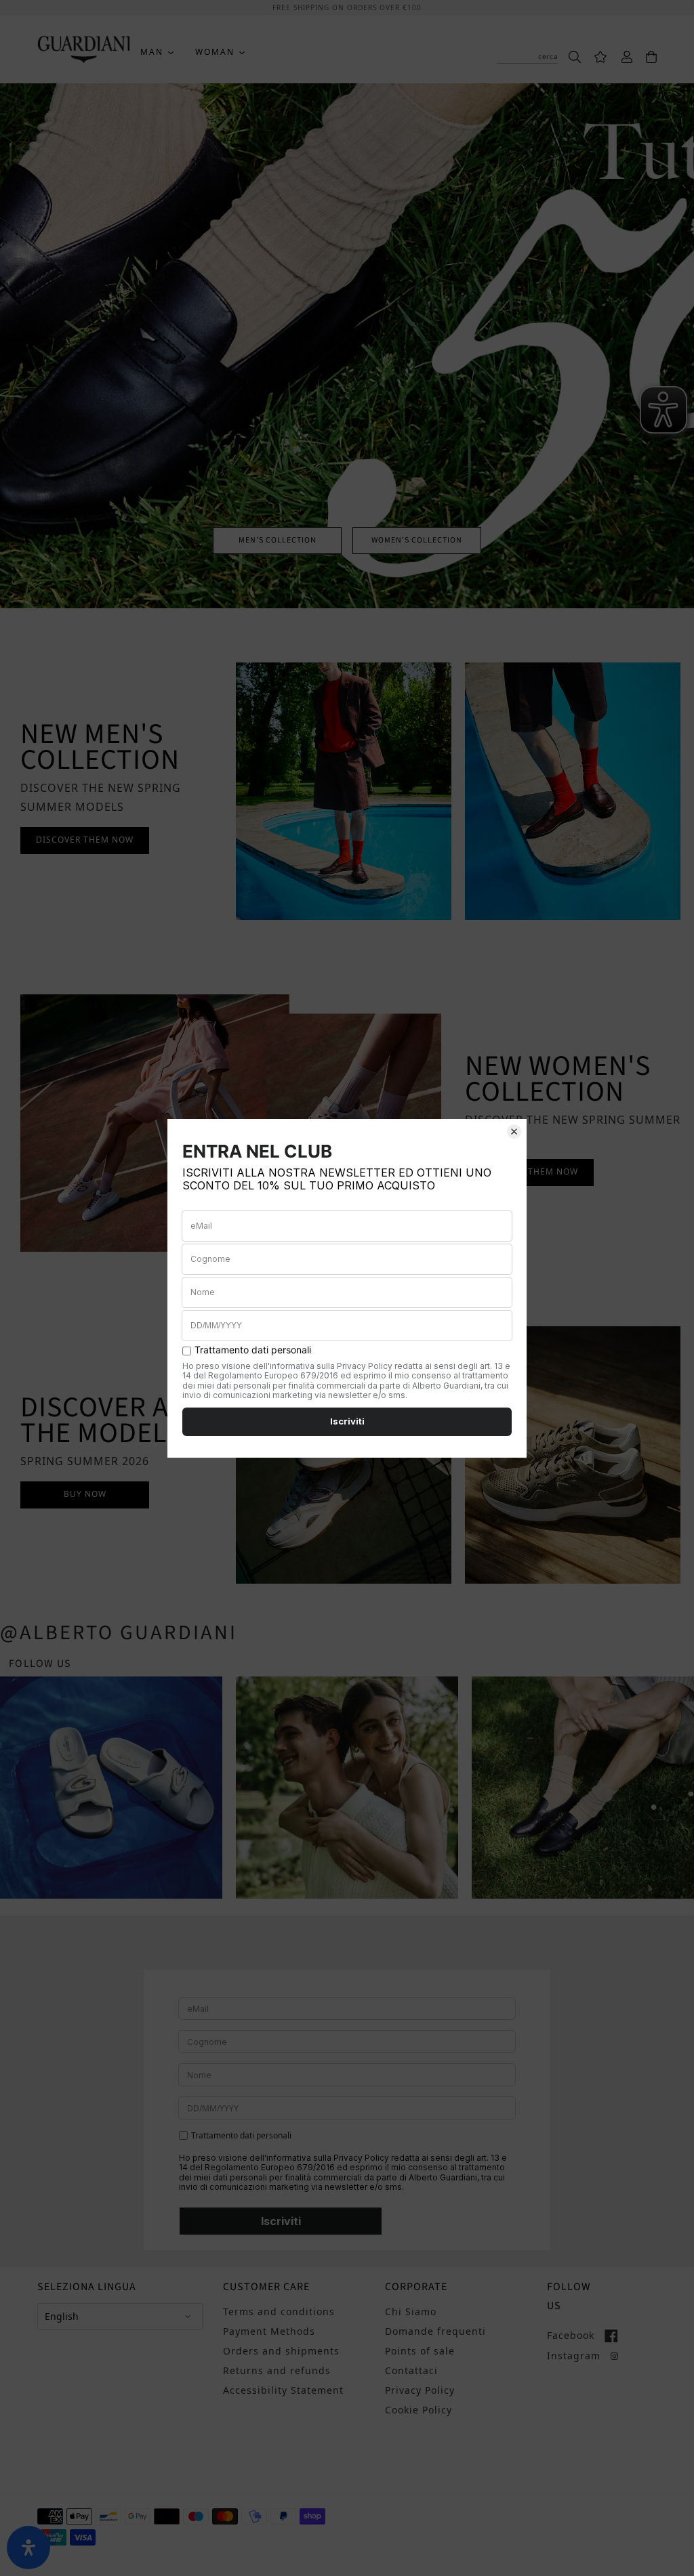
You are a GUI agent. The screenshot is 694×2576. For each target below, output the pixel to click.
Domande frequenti (435, 2331)
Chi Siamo (411, 2311)
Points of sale (420, 2351)
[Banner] (344, 791)
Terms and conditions (279, 2311)
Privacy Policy (420, 2390)
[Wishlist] (594, 56)
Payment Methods (269, 2331)
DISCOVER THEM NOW (85, 840)
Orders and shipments (281, 2351)
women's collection (417, 540)
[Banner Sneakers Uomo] (573, 791)
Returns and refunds (277, 2370)
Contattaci (411, 2370)
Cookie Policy (419, 2410)
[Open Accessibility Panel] (28, 2548)
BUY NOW (85, 1494)
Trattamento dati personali (241, 2136)
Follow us (40, 1664)
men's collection (278, 540)
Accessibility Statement (283, 2390)
